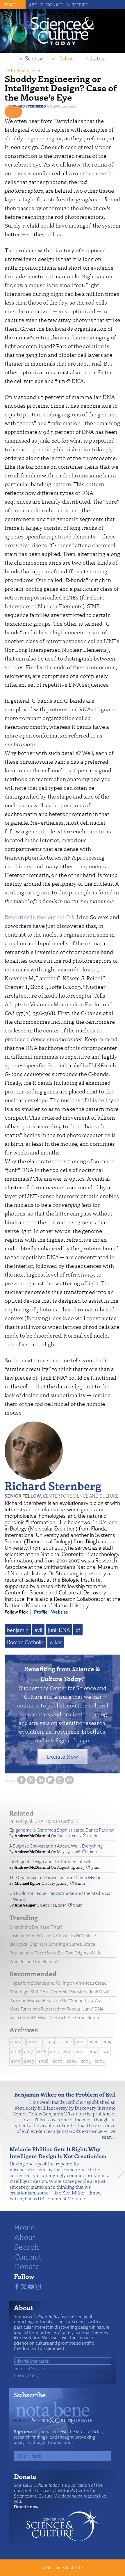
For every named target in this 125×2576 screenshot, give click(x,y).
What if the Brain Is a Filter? (36, 1927)
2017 (28, 2051)
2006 (72, 2061)
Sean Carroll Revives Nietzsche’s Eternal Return (55, 2018)
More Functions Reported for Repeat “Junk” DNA (56, 2009)
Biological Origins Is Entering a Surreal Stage (52, 1944)
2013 (80, 2051)
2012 (93, 2051)
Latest (99, 58)
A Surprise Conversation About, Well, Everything (56, 1846)
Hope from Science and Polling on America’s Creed (58, 1983)
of (78, 1630)
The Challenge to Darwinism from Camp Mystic (55, 1878)
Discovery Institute (64, 2568)
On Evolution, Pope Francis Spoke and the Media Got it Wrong (61, 1896)
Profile (41, 1612)
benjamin (18, 1630)
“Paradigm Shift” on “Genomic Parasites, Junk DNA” (59, 1992)
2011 (105, 2051)
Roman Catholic (25, 1642)
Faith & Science (26, 70)
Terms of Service (29, 2368)
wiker (56, 1642)
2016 (41, 2051)
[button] (13, 112)
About (36, 5)
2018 (16, 2051)
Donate (55, 5)
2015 (54, 2051)
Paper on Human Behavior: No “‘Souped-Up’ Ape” (57, 2001)
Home (25, 2227)
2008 (43, 2061)
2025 (16, 2041)
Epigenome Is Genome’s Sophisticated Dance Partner (61, 1830)
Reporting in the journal (40, 917)
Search (26, 2246)
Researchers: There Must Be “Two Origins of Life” (56, 1953)
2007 (58, 2061)
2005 (86, 2061)
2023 (50, 2041)
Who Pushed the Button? (34, 1962)
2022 (67, 2041)
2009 (29, 2061)
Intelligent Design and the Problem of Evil (50, 1862)
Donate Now (63, 1756)
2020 (94, 2041)
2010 (16, 2061)
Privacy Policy (26, 2375)
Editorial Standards (31, 2361)
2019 (107, 2041)
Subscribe (77, 5)
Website (60, 1612)
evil (38, 1630)
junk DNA (59, 1630)
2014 (67, 2051)
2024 (33, 2041)
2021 (80, 2041)
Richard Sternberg (28, 106)
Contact (28, 2256)
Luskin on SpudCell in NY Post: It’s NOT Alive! (53, 1936)
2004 (100, 2061)
